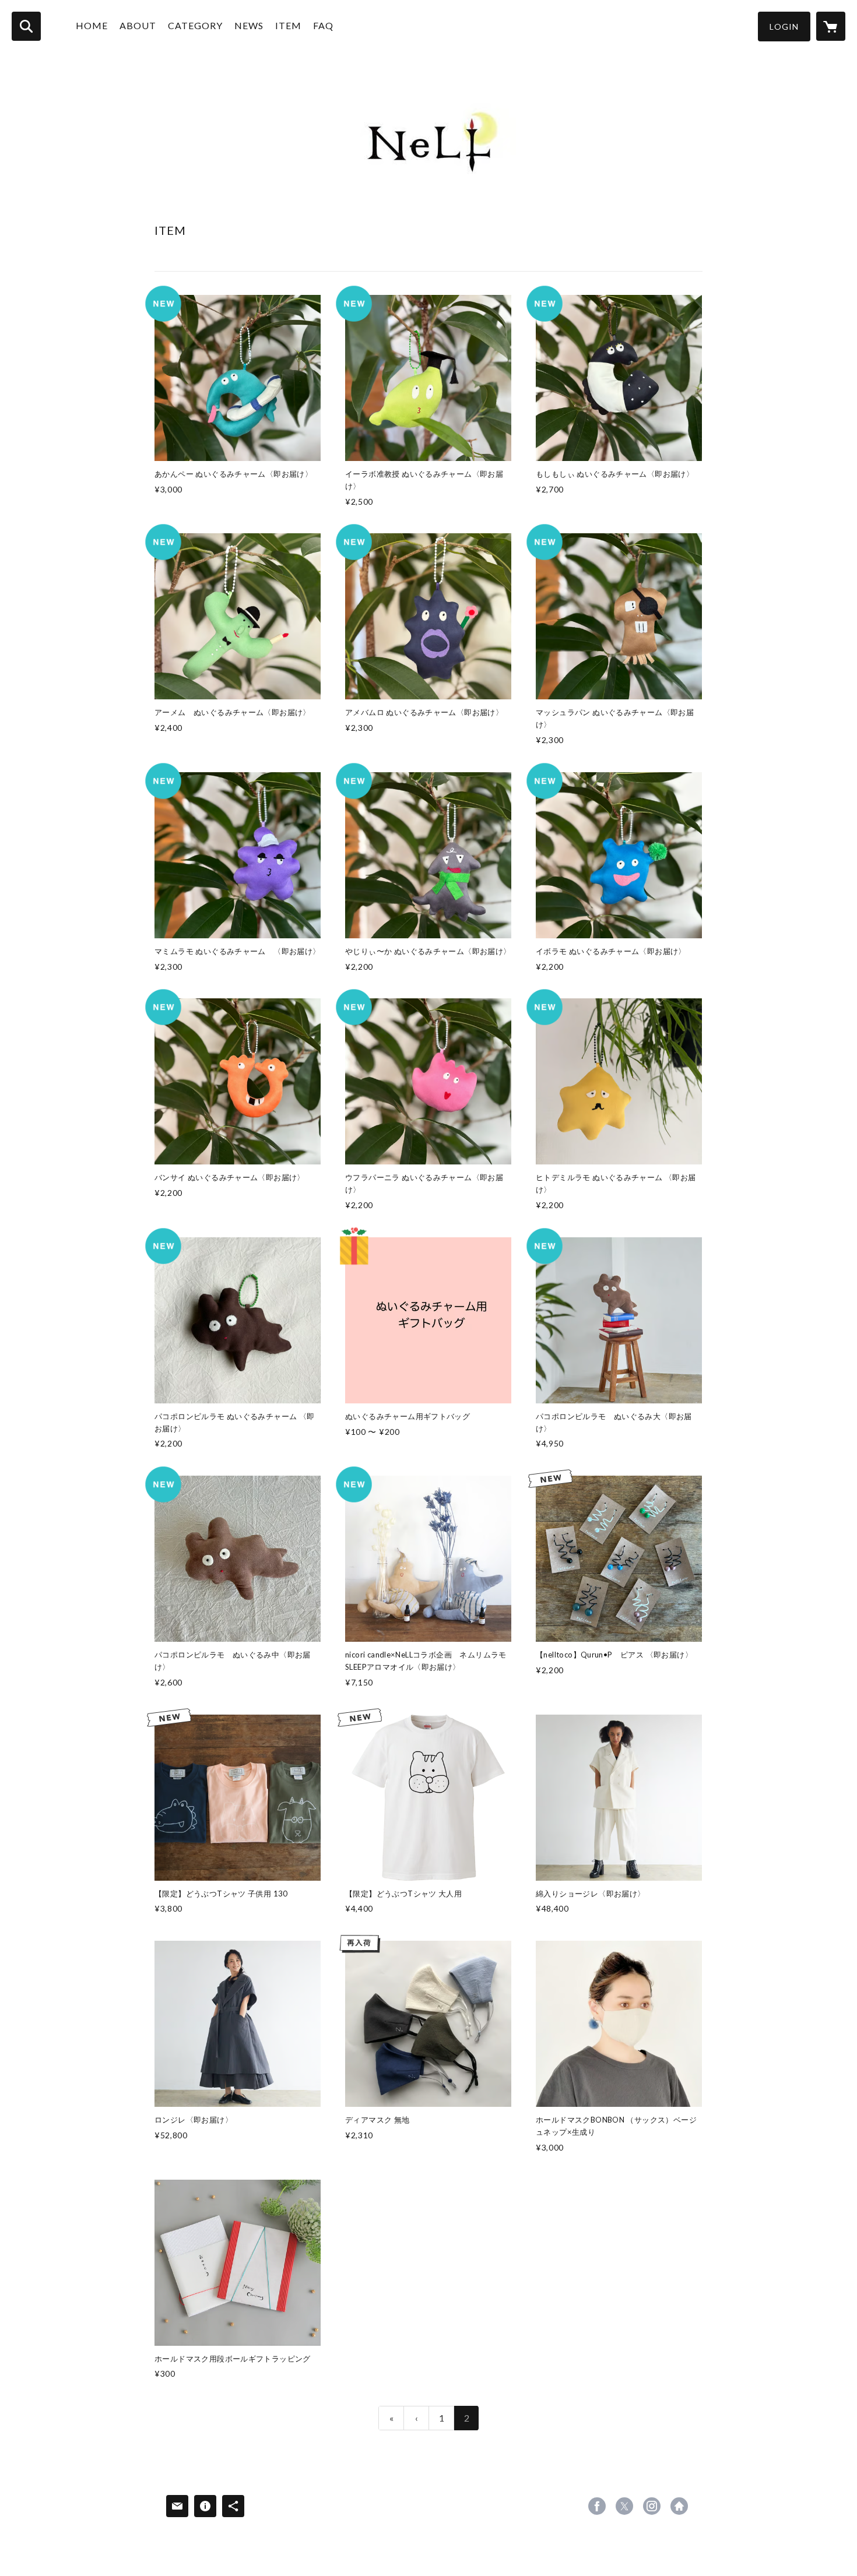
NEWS (249, 25)
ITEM (288, 25)
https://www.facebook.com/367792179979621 (597, 2506)
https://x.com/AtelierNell (624, 2506)
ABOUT (138, 25)
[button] (784, 27)
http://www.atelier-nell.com (679, 2506)
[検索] (26, 26)
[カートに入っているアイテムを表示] (831, 26)
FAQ (323, 25)
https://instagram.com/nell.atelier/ (652, 2506)
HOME (92, 25)
